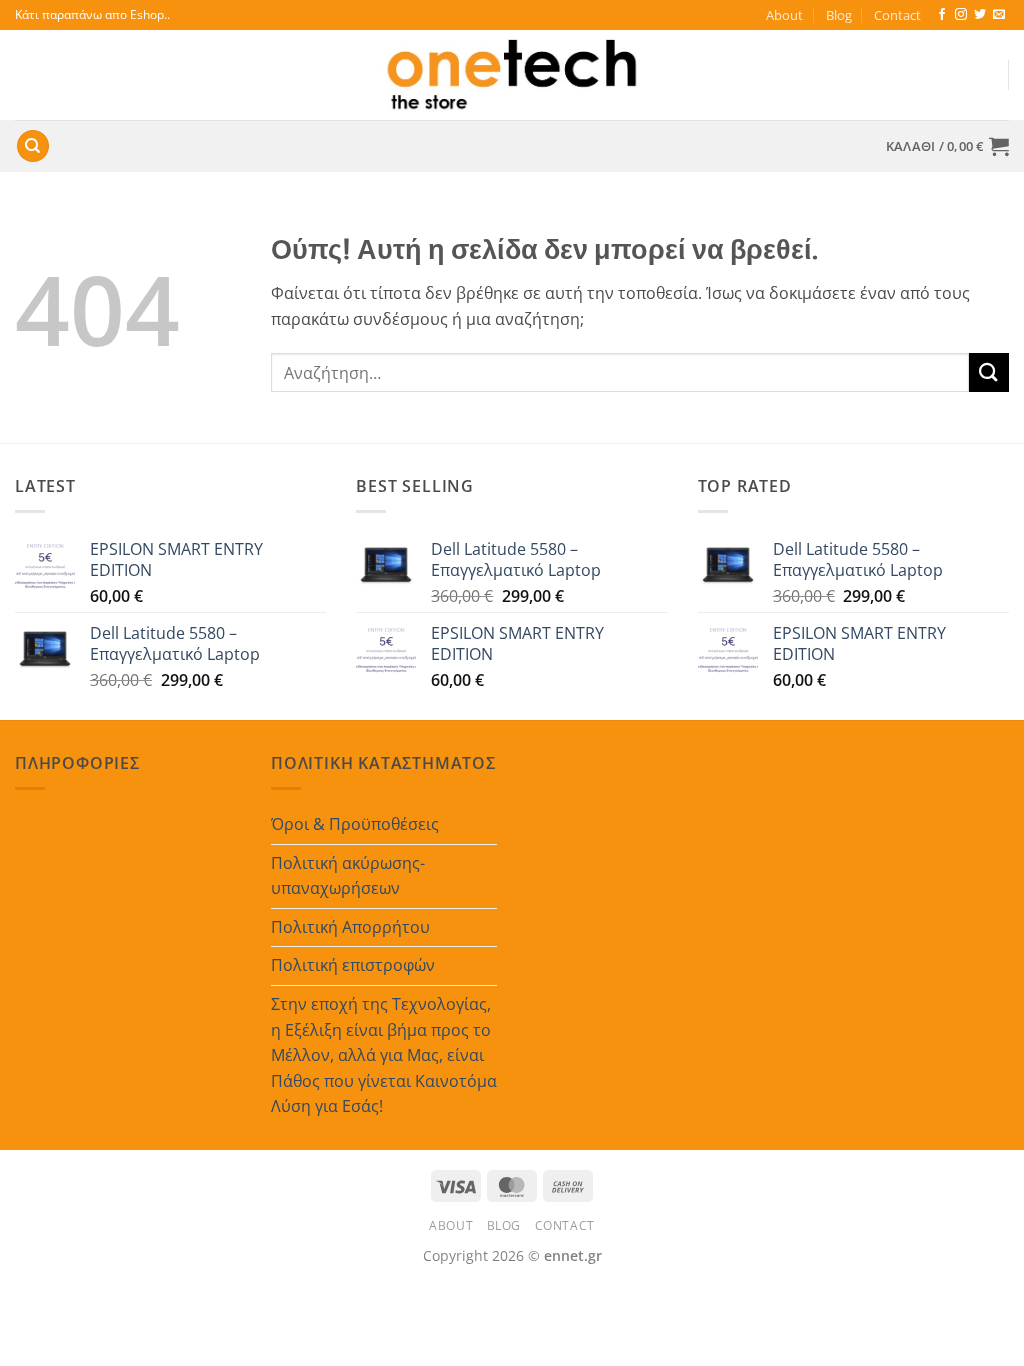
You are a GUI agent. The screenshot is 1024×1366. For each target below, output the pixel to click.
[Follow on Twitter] (980, 15)
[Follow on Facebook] (942, 15)
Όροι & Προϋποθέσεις (355, 824)
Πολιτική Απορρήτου (350, 927)
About (784, 15)
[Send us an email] (999, 15)
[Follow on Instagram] (961, 15)
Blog (839, 15)
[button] (947, 146)
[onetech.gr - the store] (512, 75)
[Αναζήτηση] (33, 146)
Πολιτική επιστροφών (353, 965)
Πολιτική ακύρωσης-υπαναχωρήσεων (348, 876)
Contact (897, 15)
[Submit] (989, 372)
